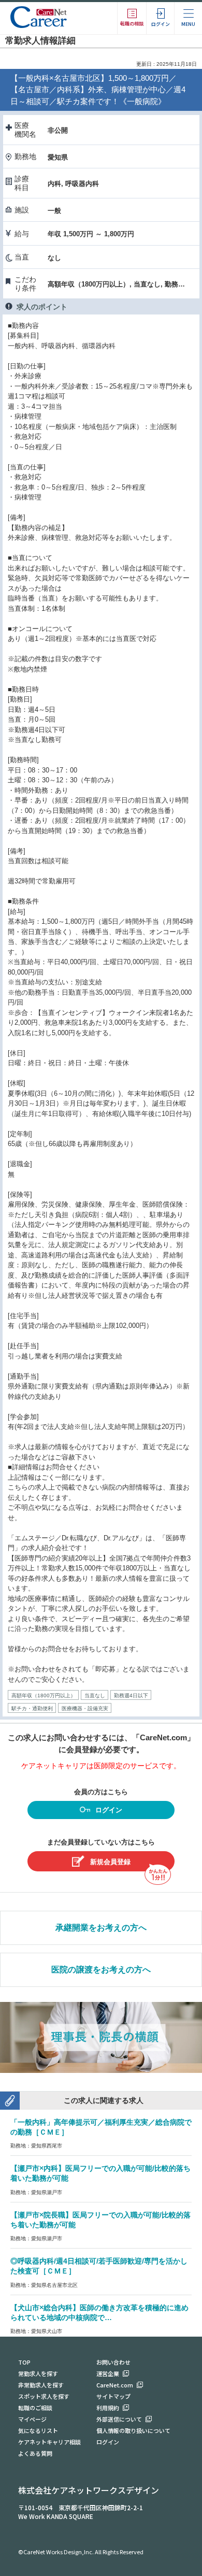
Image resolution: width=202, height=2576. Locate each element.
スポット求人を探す (44, 2396)
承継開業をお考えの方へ (101, 1928)
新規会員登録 (110, 1862)
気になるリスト (38, 2430)
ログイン (109, 1810)
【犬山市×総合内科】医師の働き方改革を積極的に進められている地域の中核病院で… (99, 2313)
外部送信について (119, 2419)
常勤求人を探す (38, 2373)
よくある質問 (35, 2453)
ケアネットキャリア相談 (49, 2442)
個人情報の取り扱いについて (133, 2430)
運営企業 (108, 2373)
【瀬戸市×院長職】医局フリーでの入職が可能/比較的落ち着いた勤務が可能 (100, 2220)
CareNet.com (115, 2385)
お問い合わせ (113, 2362)
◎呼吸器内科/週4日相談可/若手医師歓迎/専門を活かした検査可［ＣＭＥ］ (99, 2266)
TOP (24, 2362)
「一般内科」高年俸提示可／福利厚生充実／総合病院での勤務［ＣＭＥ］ (101, 2127)
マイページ (32, 2419)
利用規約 (108, 2408)
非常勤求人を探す (41, 2385)
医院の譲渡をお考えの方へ (101, 1970)
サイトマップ (113, 2396)
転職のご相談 (35, 2408)
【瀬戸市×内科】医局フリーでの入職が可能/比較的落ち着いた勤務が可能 (100, 2173)
